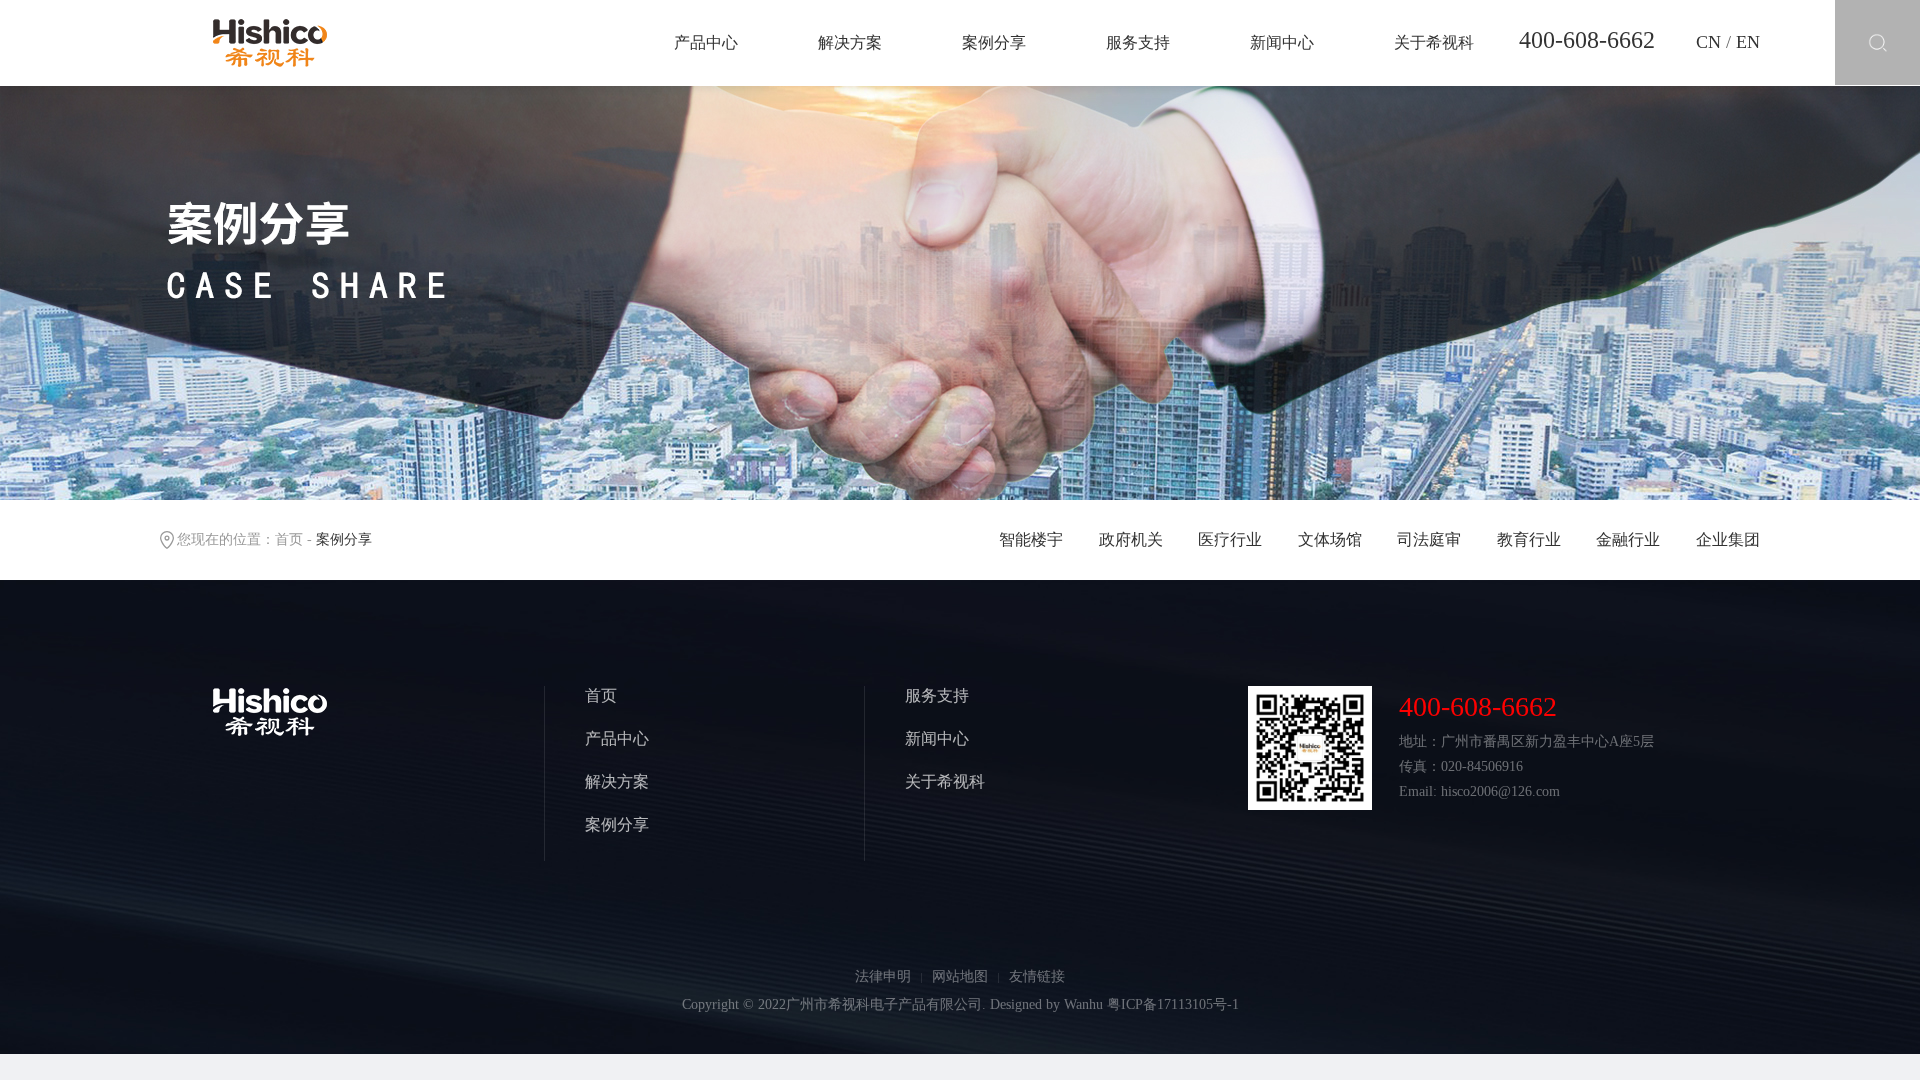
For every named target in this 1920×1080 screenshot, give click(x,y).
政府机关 (1131, 539)
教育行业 (1529, 539)
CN (1708, 42)
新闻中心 (1282, 42)
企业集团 (1728, 539)
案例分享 (994, 42)
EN (1748, 42)
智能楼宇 (1031, 539)
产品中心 (706, 42)
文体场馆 (1330, 539)
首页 (289, 539)
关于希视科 (1434, 42)
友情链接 (1037, 976)
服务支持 (1138, 42)
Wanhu (1083, 1004)
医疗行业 (1230, 539)
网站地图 (960, 976)
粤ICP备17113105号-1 (1173, 1004)
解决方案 (850, 42)
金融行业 (1628, 539)
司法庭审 (1429, 539)
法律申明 (883, 976)
